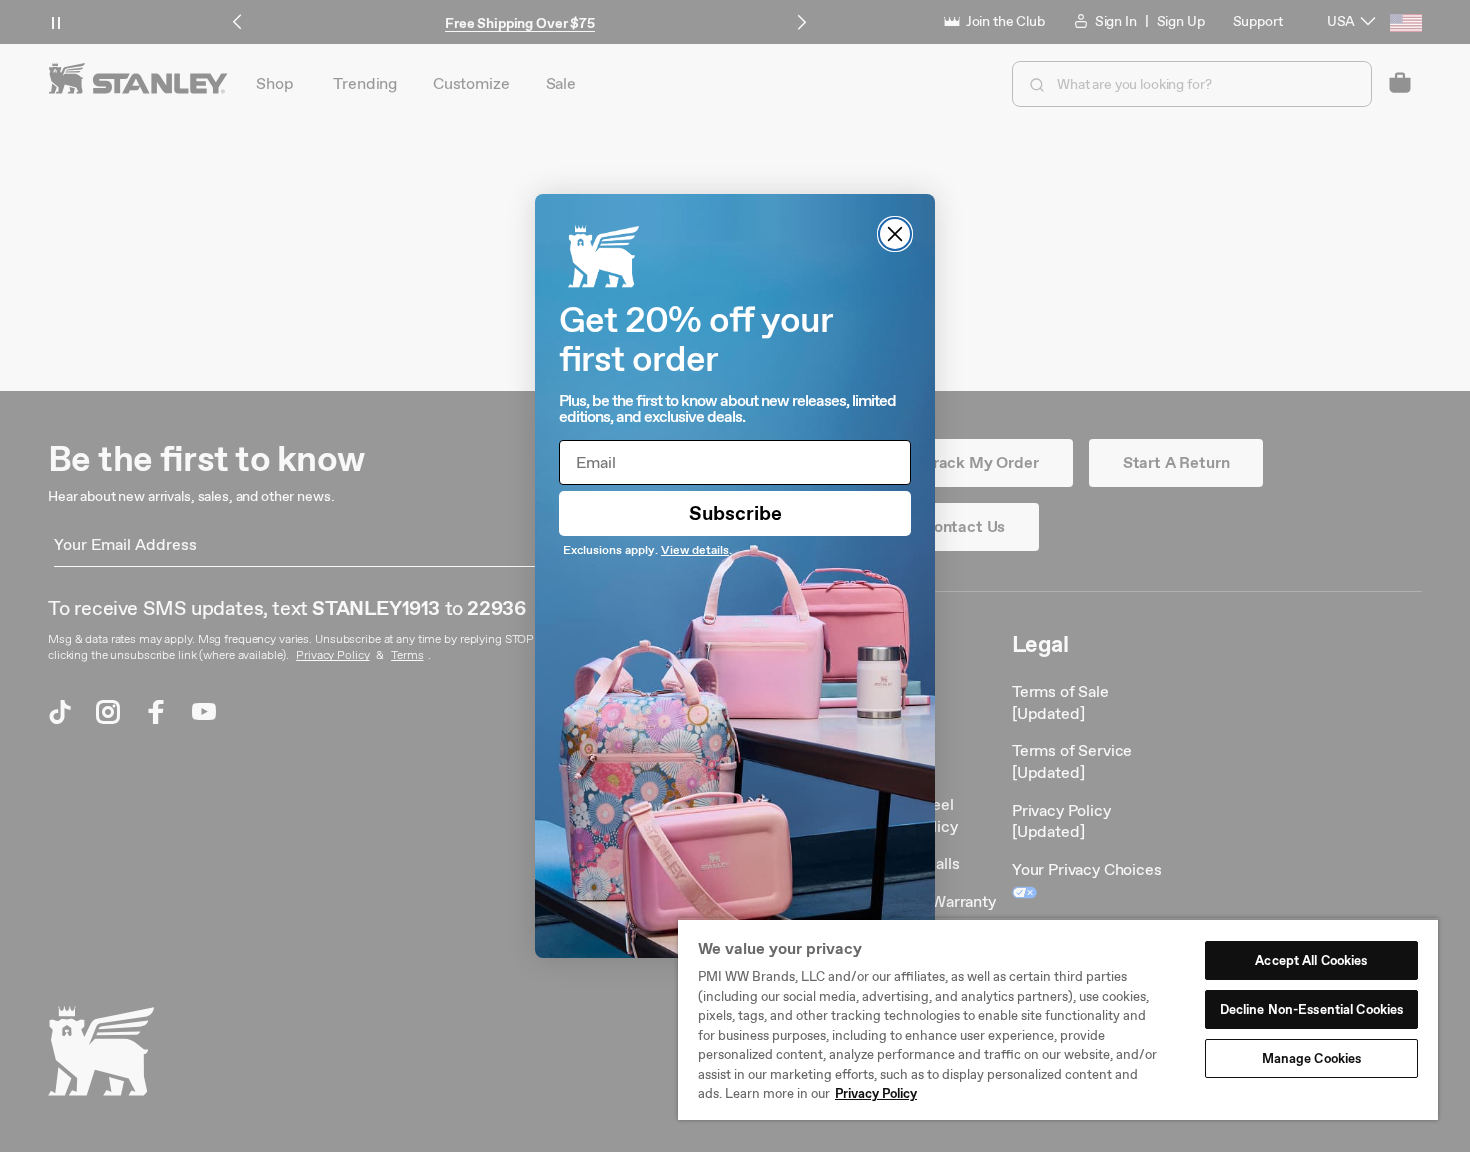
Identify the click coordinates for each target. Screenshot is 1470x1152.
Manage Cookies (1312, 1058)
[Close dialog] (895, 234)
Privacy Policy (876, 1093)
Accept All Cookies (1311, 960)
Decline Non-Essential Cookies (1312, 1009)
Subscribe (735, 513)
